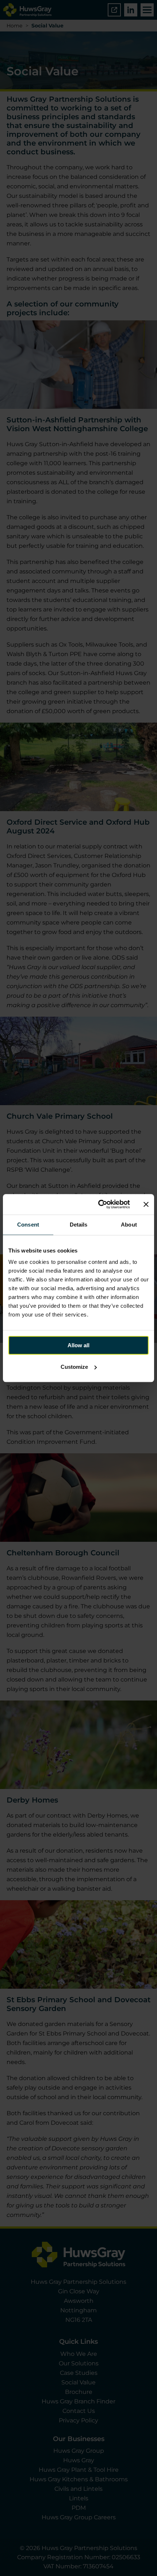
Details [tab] (79, 1225)
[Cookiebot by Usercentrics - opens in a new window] (99, 1204)
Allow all (78, 1345)
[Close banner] (146, 1204)
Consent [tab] (28, 1225)
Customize (74, 1367)
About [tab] (129, 1225)
